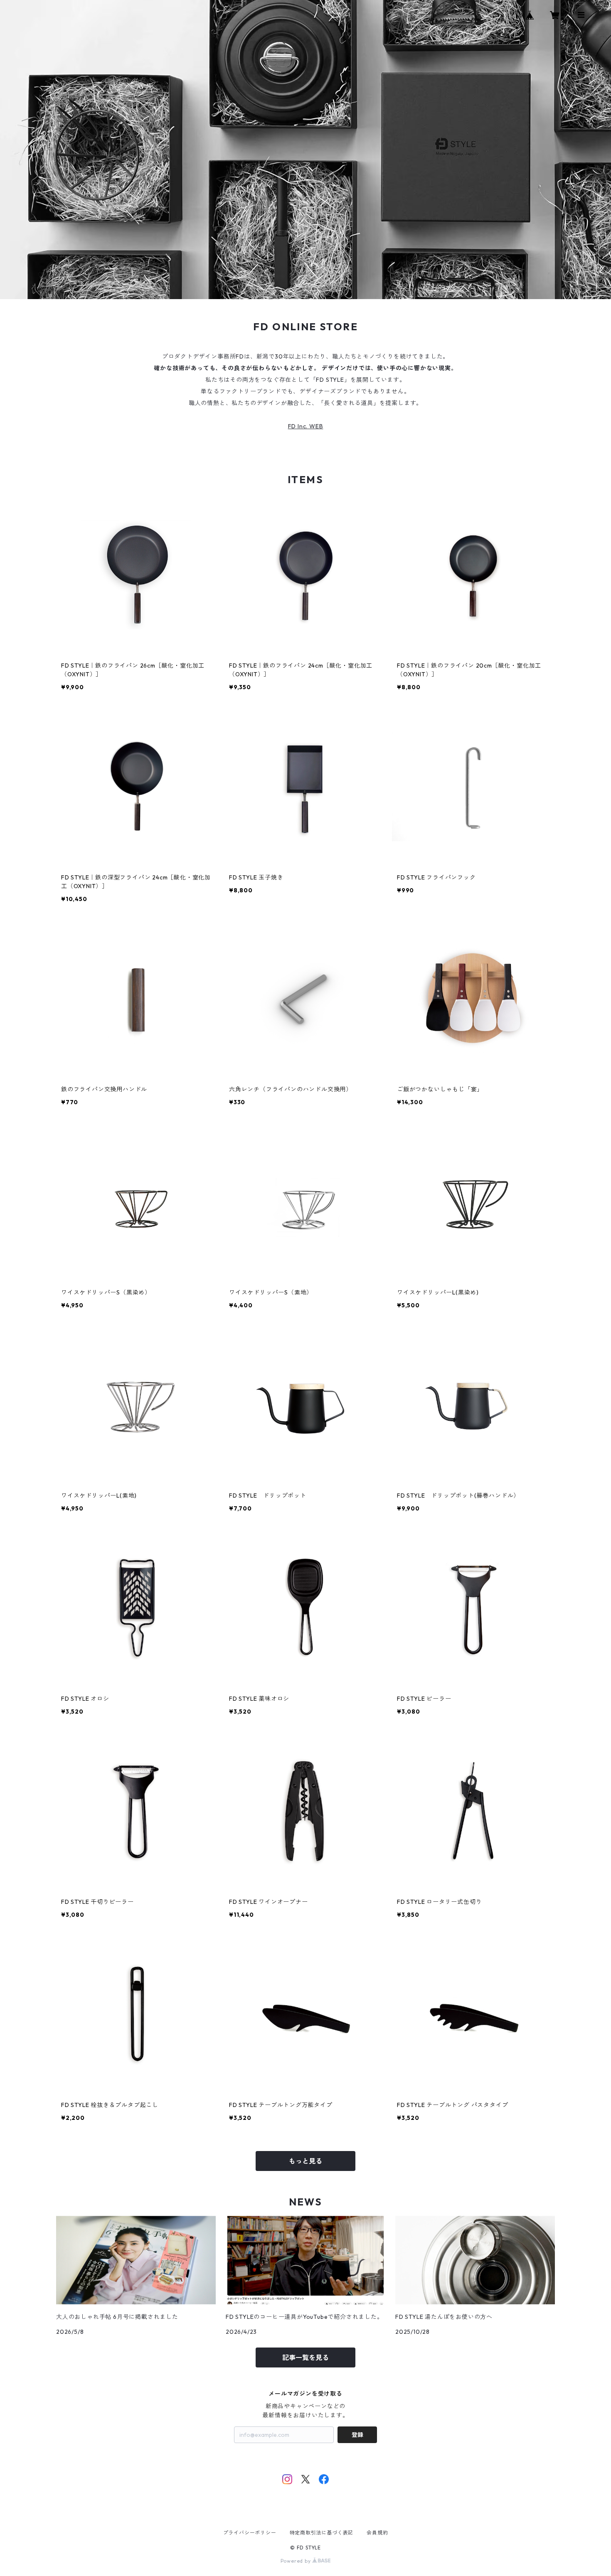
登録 (357, 2435)
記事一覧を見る (305, 2357)
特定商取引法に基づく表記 (322, 2533)
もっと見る (305, 2161)
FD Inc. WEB (306, 426)
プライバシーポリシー (250, 2533)
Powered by (297, 2561)
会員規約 (377, 2533)
